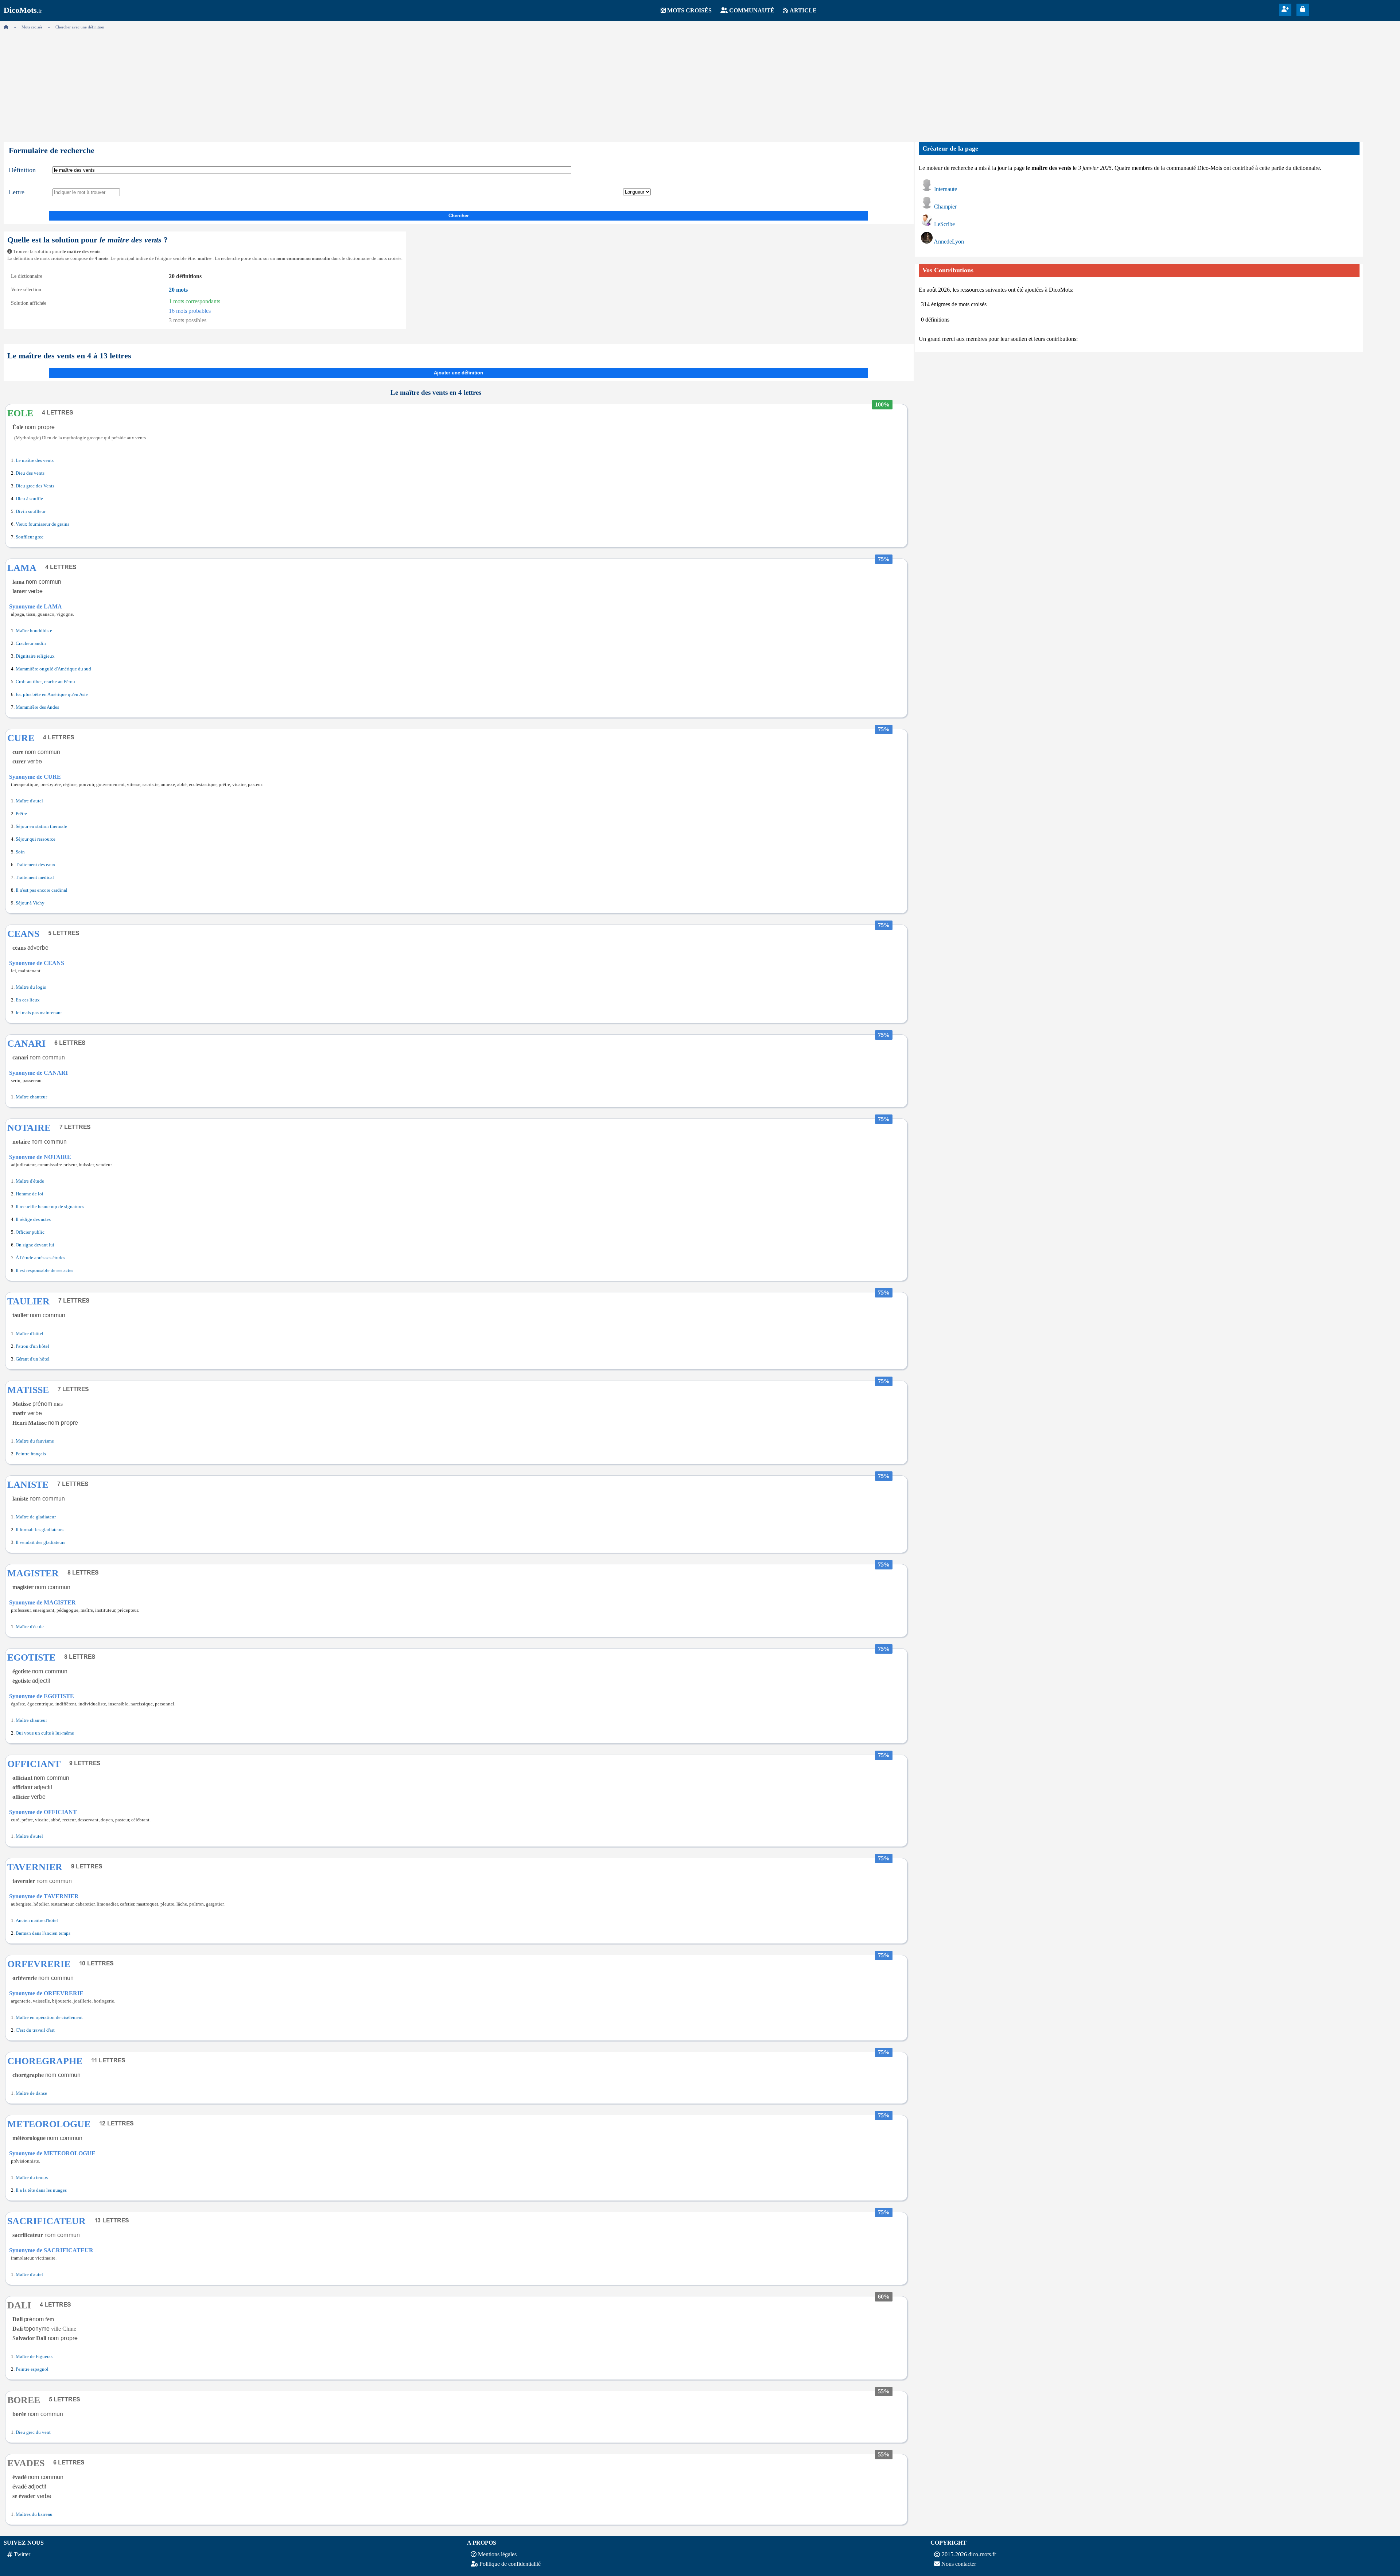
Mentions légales (497, 2554)
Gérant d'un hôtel (33, 1359)
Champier (945, 207)
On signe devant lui (35, 1245)
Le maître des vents (35, 460)
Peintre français (31, 1454)
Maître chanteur (31, 1097)
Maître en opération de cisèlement (49, 2017)
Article (803, 10)
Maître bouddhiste (34, 631)
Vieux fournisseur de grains (42, 524)
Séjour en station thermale (41, 826)
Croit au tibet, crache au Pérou (45, 682)
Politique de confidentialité (510, 2564)
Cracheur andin (31, 643)
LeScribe (944, 224)
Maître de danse (31, 2093)
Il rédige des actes (33, 1219)
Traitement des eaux (36, 865)
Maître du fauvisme (35, 1441)
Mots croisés (689, 10)
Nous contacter (959, 2564)
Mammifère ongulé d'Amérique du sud (53, 669)
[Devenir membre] (1285, 9)
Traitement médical (35, 878)
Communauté (752, 10)
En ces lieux (28, 1000)
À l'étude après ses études (40, 1258)
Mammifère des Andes (37, 707)
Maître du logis (31, 987)
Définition (22, 170)
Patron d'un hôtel (32, 1346)
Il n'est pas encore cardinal (42, 890)
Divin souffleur (31, 511)
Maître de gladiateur (36, 1517)
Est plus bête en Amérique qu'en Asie (52, 694)
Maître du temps (32, 2178)
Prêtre (21, 814)
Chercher (459, 216)
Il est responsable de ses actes (44, 1271)
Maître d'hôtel (30, 1334)
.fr (23, 11)
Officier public (30, 1232)
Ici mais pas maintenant (39, 1013)
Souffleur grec (30, 537)
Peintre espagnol (32, 2369)
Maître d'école (30, 1627)
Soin (20, 852)
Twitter (22, 2554)
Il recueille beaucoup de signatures (50, 1207)
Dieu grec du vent (33, 2432)
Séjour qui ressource (36, 839)
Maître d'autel (29, 801)
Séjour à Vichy (30, 903)
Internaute (946, 189)
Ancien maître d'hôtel (37, 1921)
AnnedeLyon (949, 242)
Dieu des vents (30, 473)
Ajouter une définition (458, 373)
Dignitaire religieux (35, 656)
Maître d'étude (30, 1181)
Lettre (17, 192)
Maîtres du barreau (34, 2514)
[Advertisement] (700, 84)
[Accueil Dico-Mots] (6, 27)
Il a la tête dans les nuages (41, 2190)
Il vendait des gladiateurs (40, 1542)
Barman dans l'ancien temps (43, 1933)
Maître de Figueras (34, 2357)
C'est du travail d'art (35, 2030)
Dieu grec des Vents (35, 486)
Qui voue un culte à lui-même (45, 1733)
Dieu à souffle (29, 499)
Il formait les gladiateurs (40, 1530)
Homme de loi (30, 1194)
